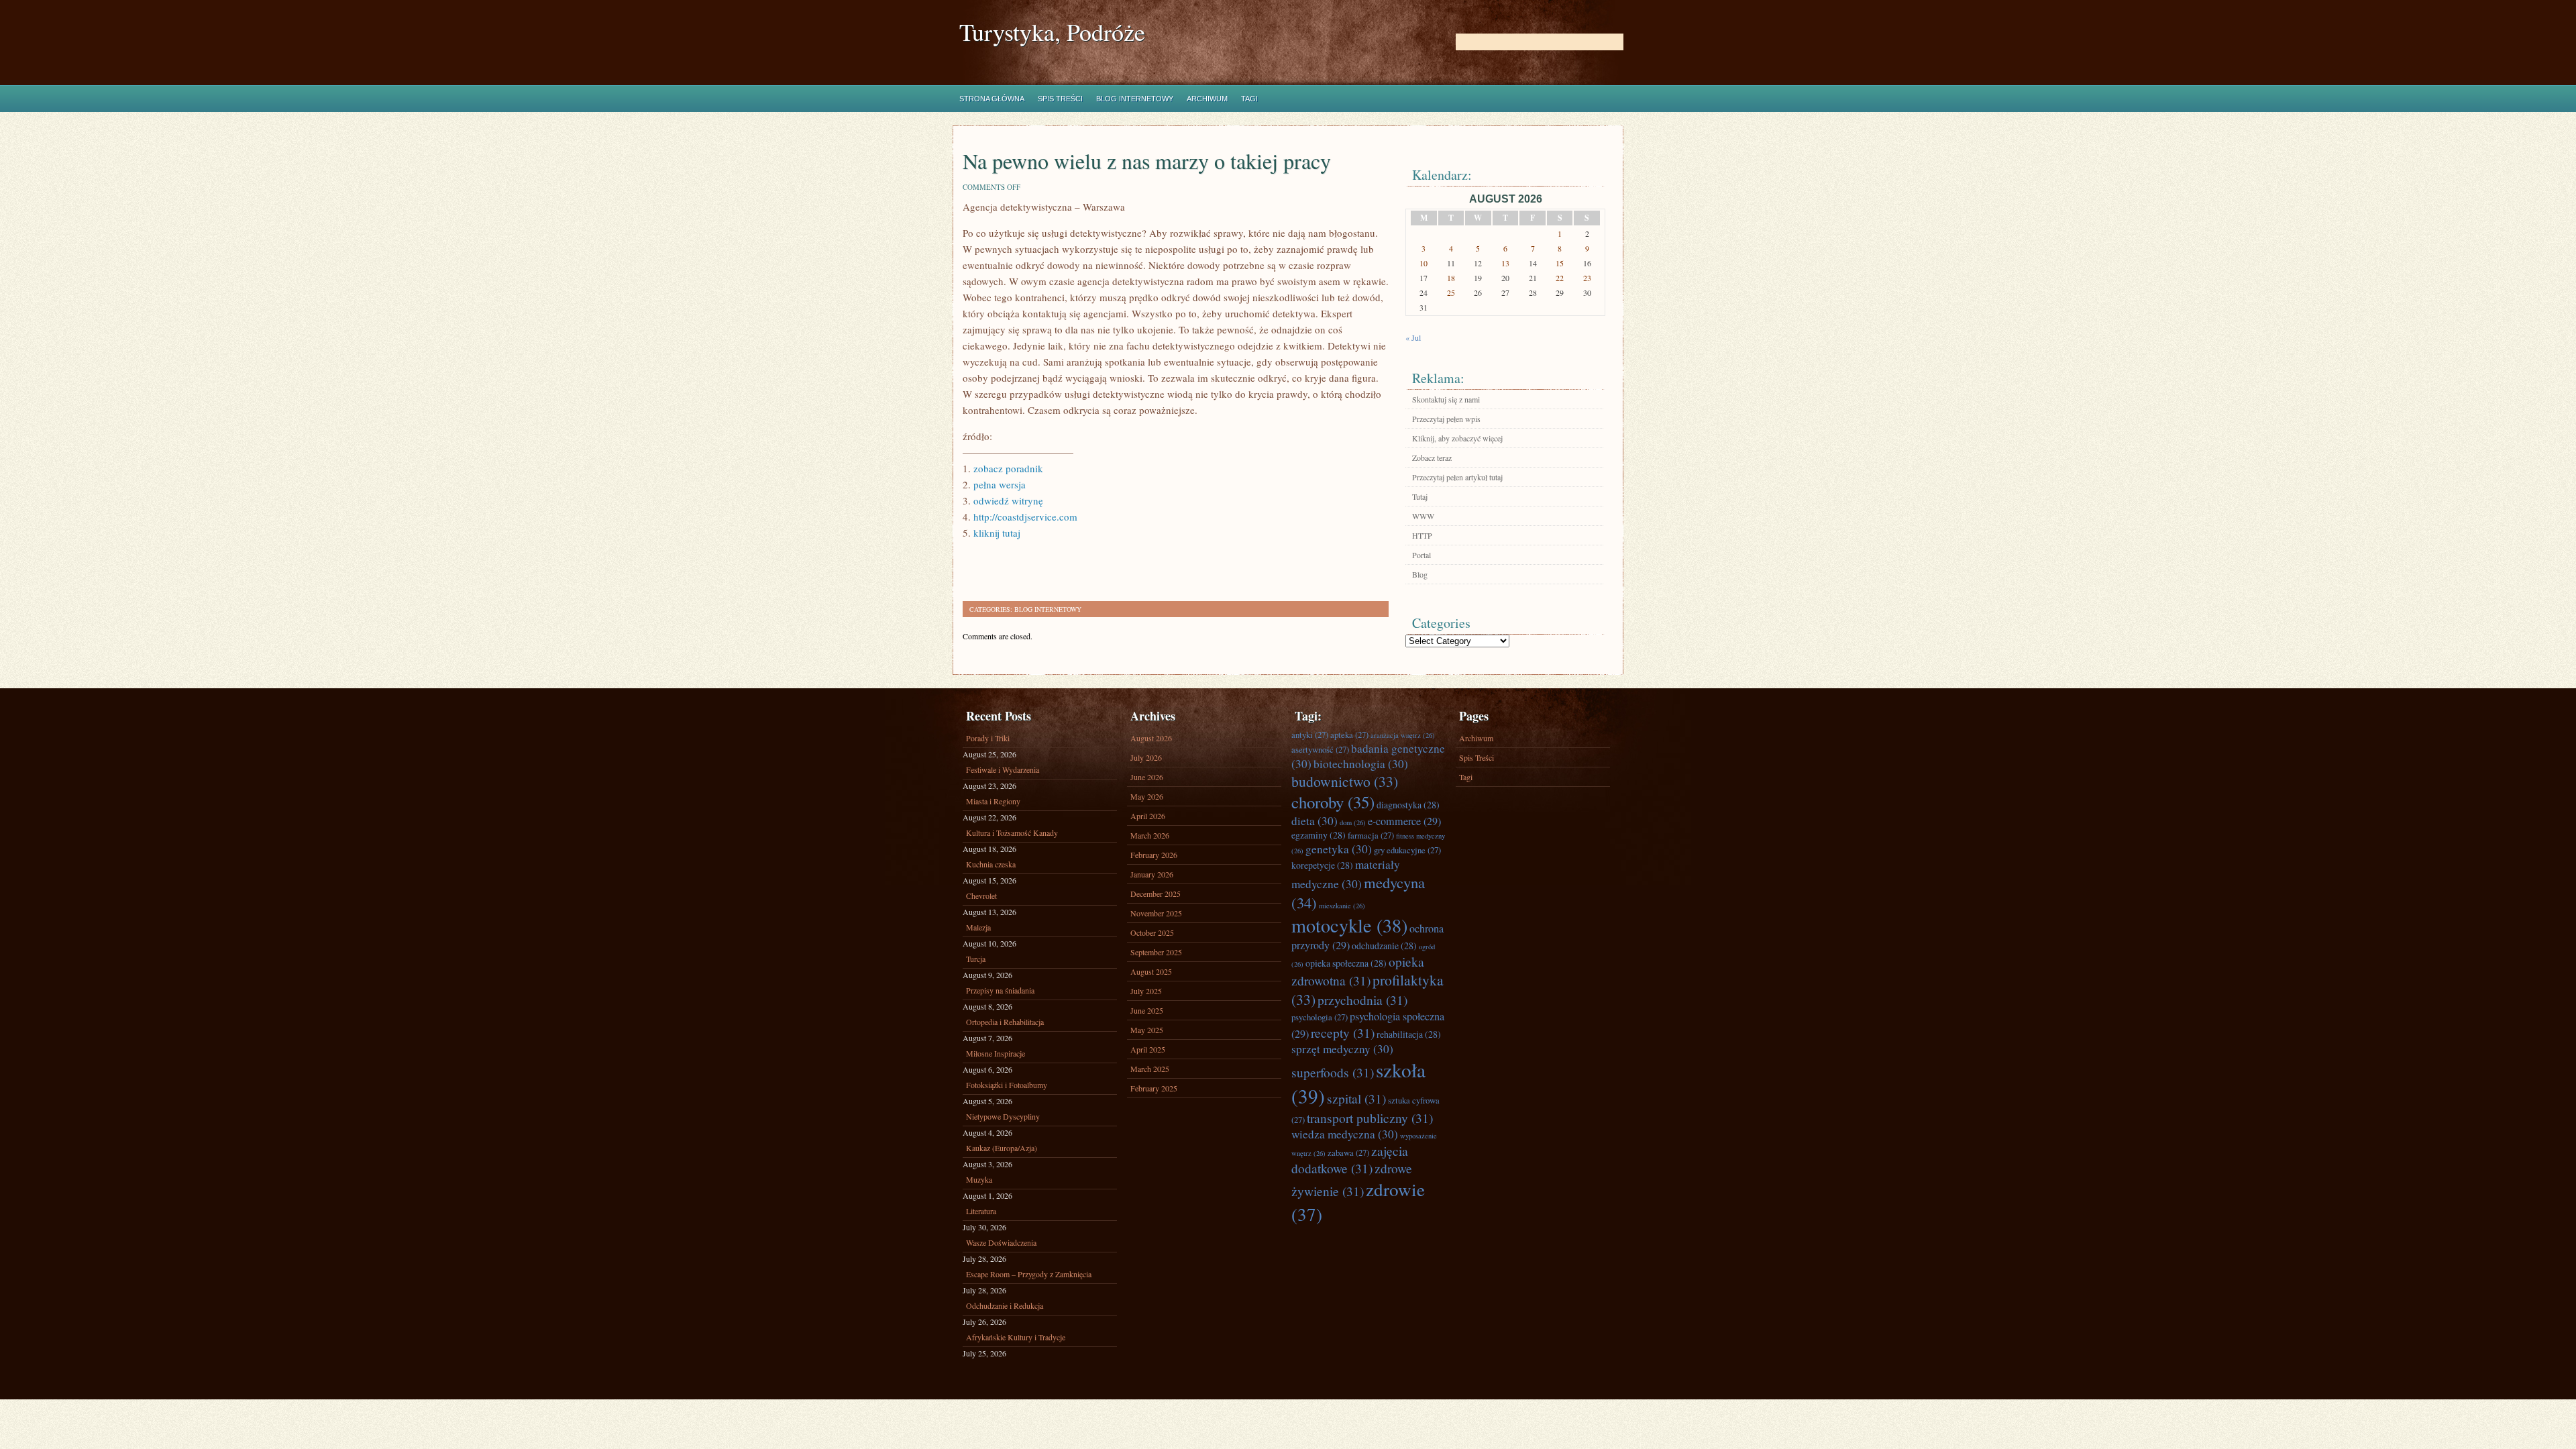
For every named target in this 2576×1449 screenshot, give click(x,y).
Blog (1420, 574)
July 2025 (1146, 991)
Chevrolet (981, 896)
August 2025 (1151, 971)
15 (1560, 263)
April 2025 (1148, 1049)
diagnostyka (1408, 805)
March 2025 (1150, 1069)
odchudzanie (1384, 946)
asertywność (1320, 749)
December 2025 (1156, 894)
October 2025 (1152, 932)
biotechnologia (1361, 764)
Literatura (981, 1211)
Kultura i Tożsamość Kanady (1012, 833)
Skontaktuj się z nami (1446, 399)
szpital (1356, 1098)
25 (1451, 292)
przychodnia (1362, 1000)
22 (1560, 278)
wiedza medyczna (1345, 1134)
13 (1505, 263)
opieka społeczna (1346, 963)
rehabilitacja (1409, 1034)
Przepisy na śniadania (1000, 990)
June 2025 (1147, 1010)
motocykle (1349, 925)
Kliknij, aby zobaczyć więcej (1457, 438)
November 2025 (1156, 913)
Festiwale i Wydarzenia (1003, 769)
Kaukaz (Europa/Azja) (1002, 1148)
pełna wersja (1000, 484)
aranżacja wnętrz (1403, 735)
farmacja (1371, 835)
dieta (1314, 821)
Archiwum (1207, 99)
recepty (1343, 1032)
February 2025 (1154, 1088)
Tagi (1249, 99)
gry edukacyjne (1407, 850)
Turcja (976, 959)
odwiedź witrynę (1008, 500)
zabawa (1348, 1152)
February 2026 (1154, 855)
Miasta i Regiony (993, 801)
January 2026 (1152, 874)
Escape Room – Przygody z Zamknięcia (1029, 1274)
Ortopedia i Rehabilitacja (1005, 1022)
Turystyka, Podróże (1052, 32)
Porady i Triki (988, 738)
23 (1587, 278)
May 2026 (1147, 796)
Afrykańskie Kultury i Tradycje (1016, 1337)
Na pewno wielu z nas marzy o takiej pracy (1147, 161)
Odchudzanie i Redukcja (1005, 1305)
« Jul (1413, 337)
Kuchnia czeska (991, 864)
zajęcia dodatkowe (1350, 1159)
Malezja (978, 927)
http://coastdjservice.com (1025, 517)
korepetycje (1322, 865)
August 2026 (1151, 738)
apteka (1349, 735)
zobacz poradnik (1008, 468)
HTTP (1422, 535)
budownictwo (1345, 781)
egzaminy (1319, 835)
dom (1353, 822)
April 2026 (1148, 816)
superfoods (1333, 1072)
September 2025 (1156, 952)
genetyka (1339, 849)
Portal (1421, 555)
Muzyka (979, 1179)
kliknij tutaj (997, 533)
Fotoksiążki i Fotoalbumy (1007, 1085)
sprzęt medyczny (1342, 1049)
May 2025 (1147, 1030)
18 (1451, 278)
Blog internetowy (1135, 99)
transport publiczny (1370, 1118)
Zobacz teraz (1432, 458)
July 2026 (1146, 757)
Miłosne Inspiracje (996, 1053)
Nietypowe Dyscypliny (1003, 1116)
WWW (1423, 516)
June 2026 (1147, 777)
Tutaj (1420, 496)
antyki (1310, 735)
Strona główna (992, 99)
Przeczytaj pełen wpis (1446, 419)
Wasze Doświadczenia (1001, 1242)
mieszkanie (1342, 906)
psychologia (1320, 1017)
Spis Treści (1060, 99)
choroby (1333, 802)
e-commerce (1404, 821)
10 (1424, 263)
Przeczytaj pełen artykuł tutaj (1457, 477)
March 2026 (1150, 835)
